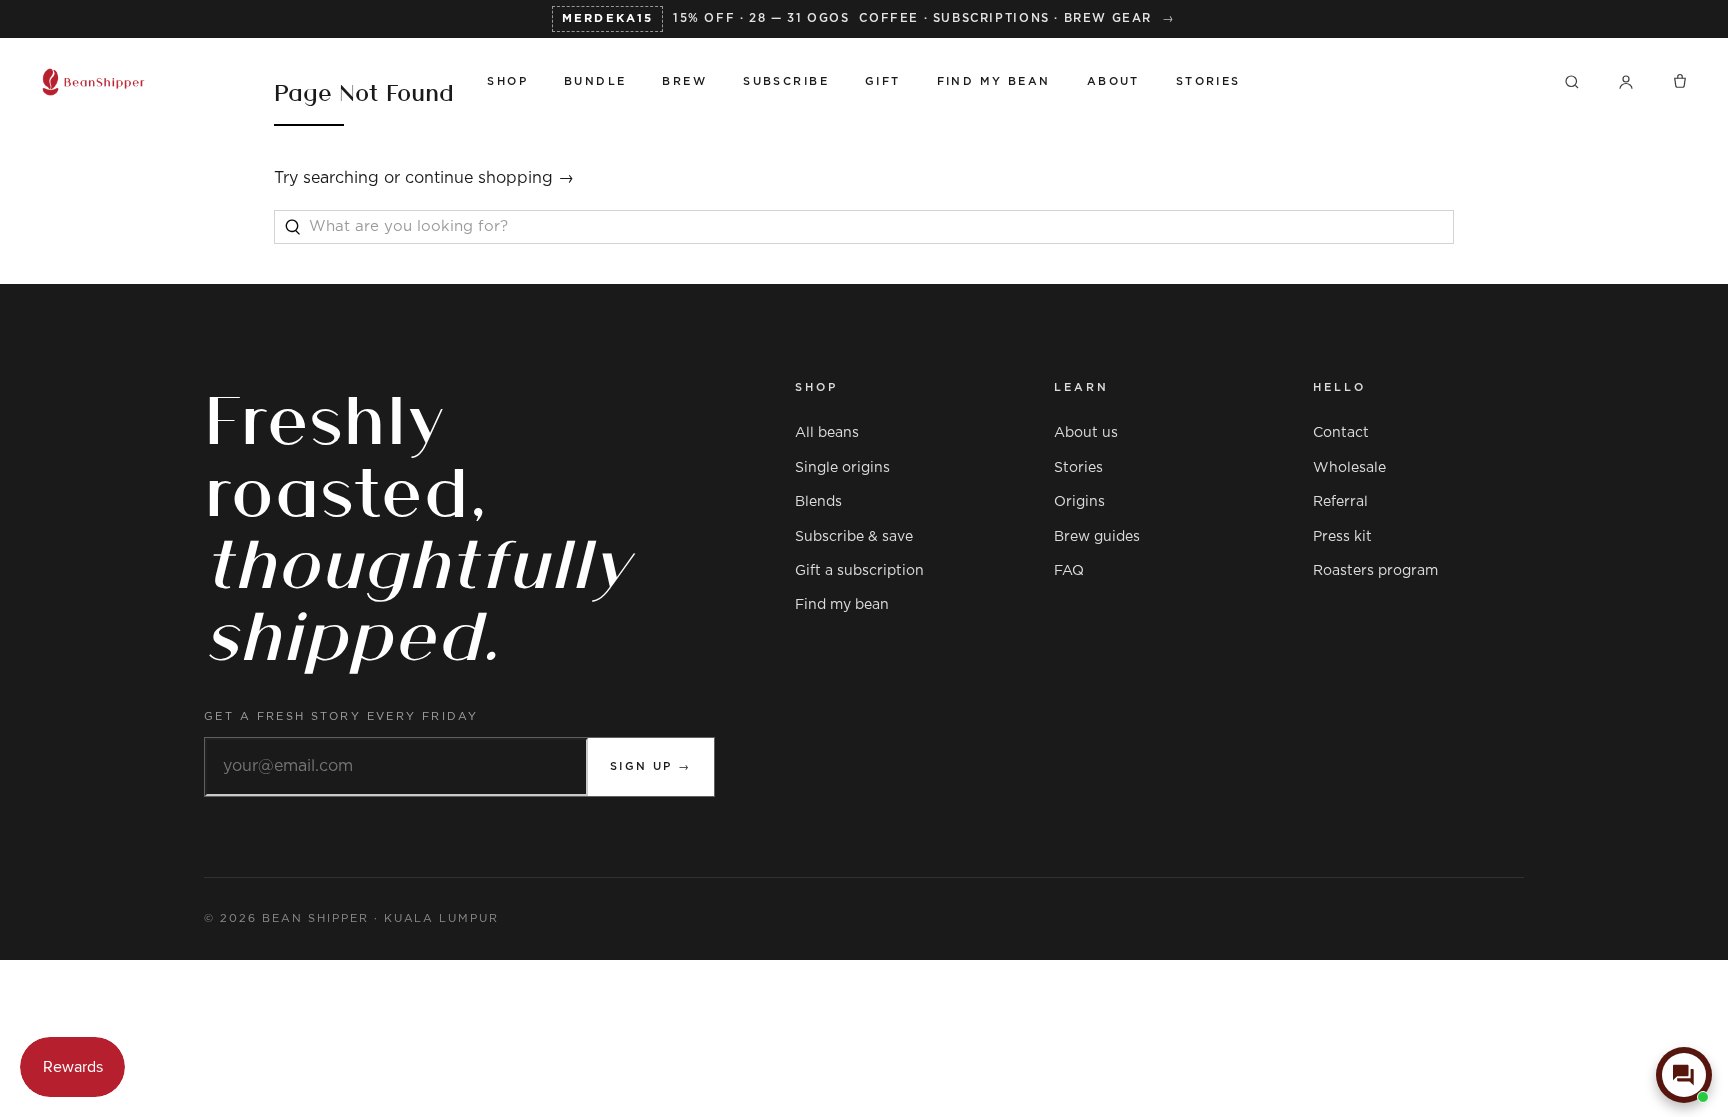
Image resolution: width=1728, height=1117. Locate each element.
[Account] (1626, 82)
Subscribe (786, 81)
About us (1086, 433)
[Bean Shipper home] (245, 82)
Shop (507, 81)
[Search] (1572, 82)
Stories (1208, 81)
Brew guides (1097, 537)
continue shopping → (489, 178)
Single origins (842, 468)
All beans (827, 433)
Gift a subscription (859, 571)
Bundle (595, 81)
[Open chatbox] (1684, 1075)
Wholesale (1349, 468)
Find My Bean (994, 81)
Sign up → (651, 766)
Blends (818, 502)
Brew (684, 81)
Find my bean (842, 605)
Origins (1079, 502)
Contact (1341, 433)
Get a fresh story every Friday (341, 716)
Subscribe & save (854, 537)
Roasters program (1375, 571)
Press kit (1342, 537)
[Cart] (1680, 82)
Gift (883, 81)
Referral (1340, 502)
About (1113, 81)
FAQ (1069, 571)
